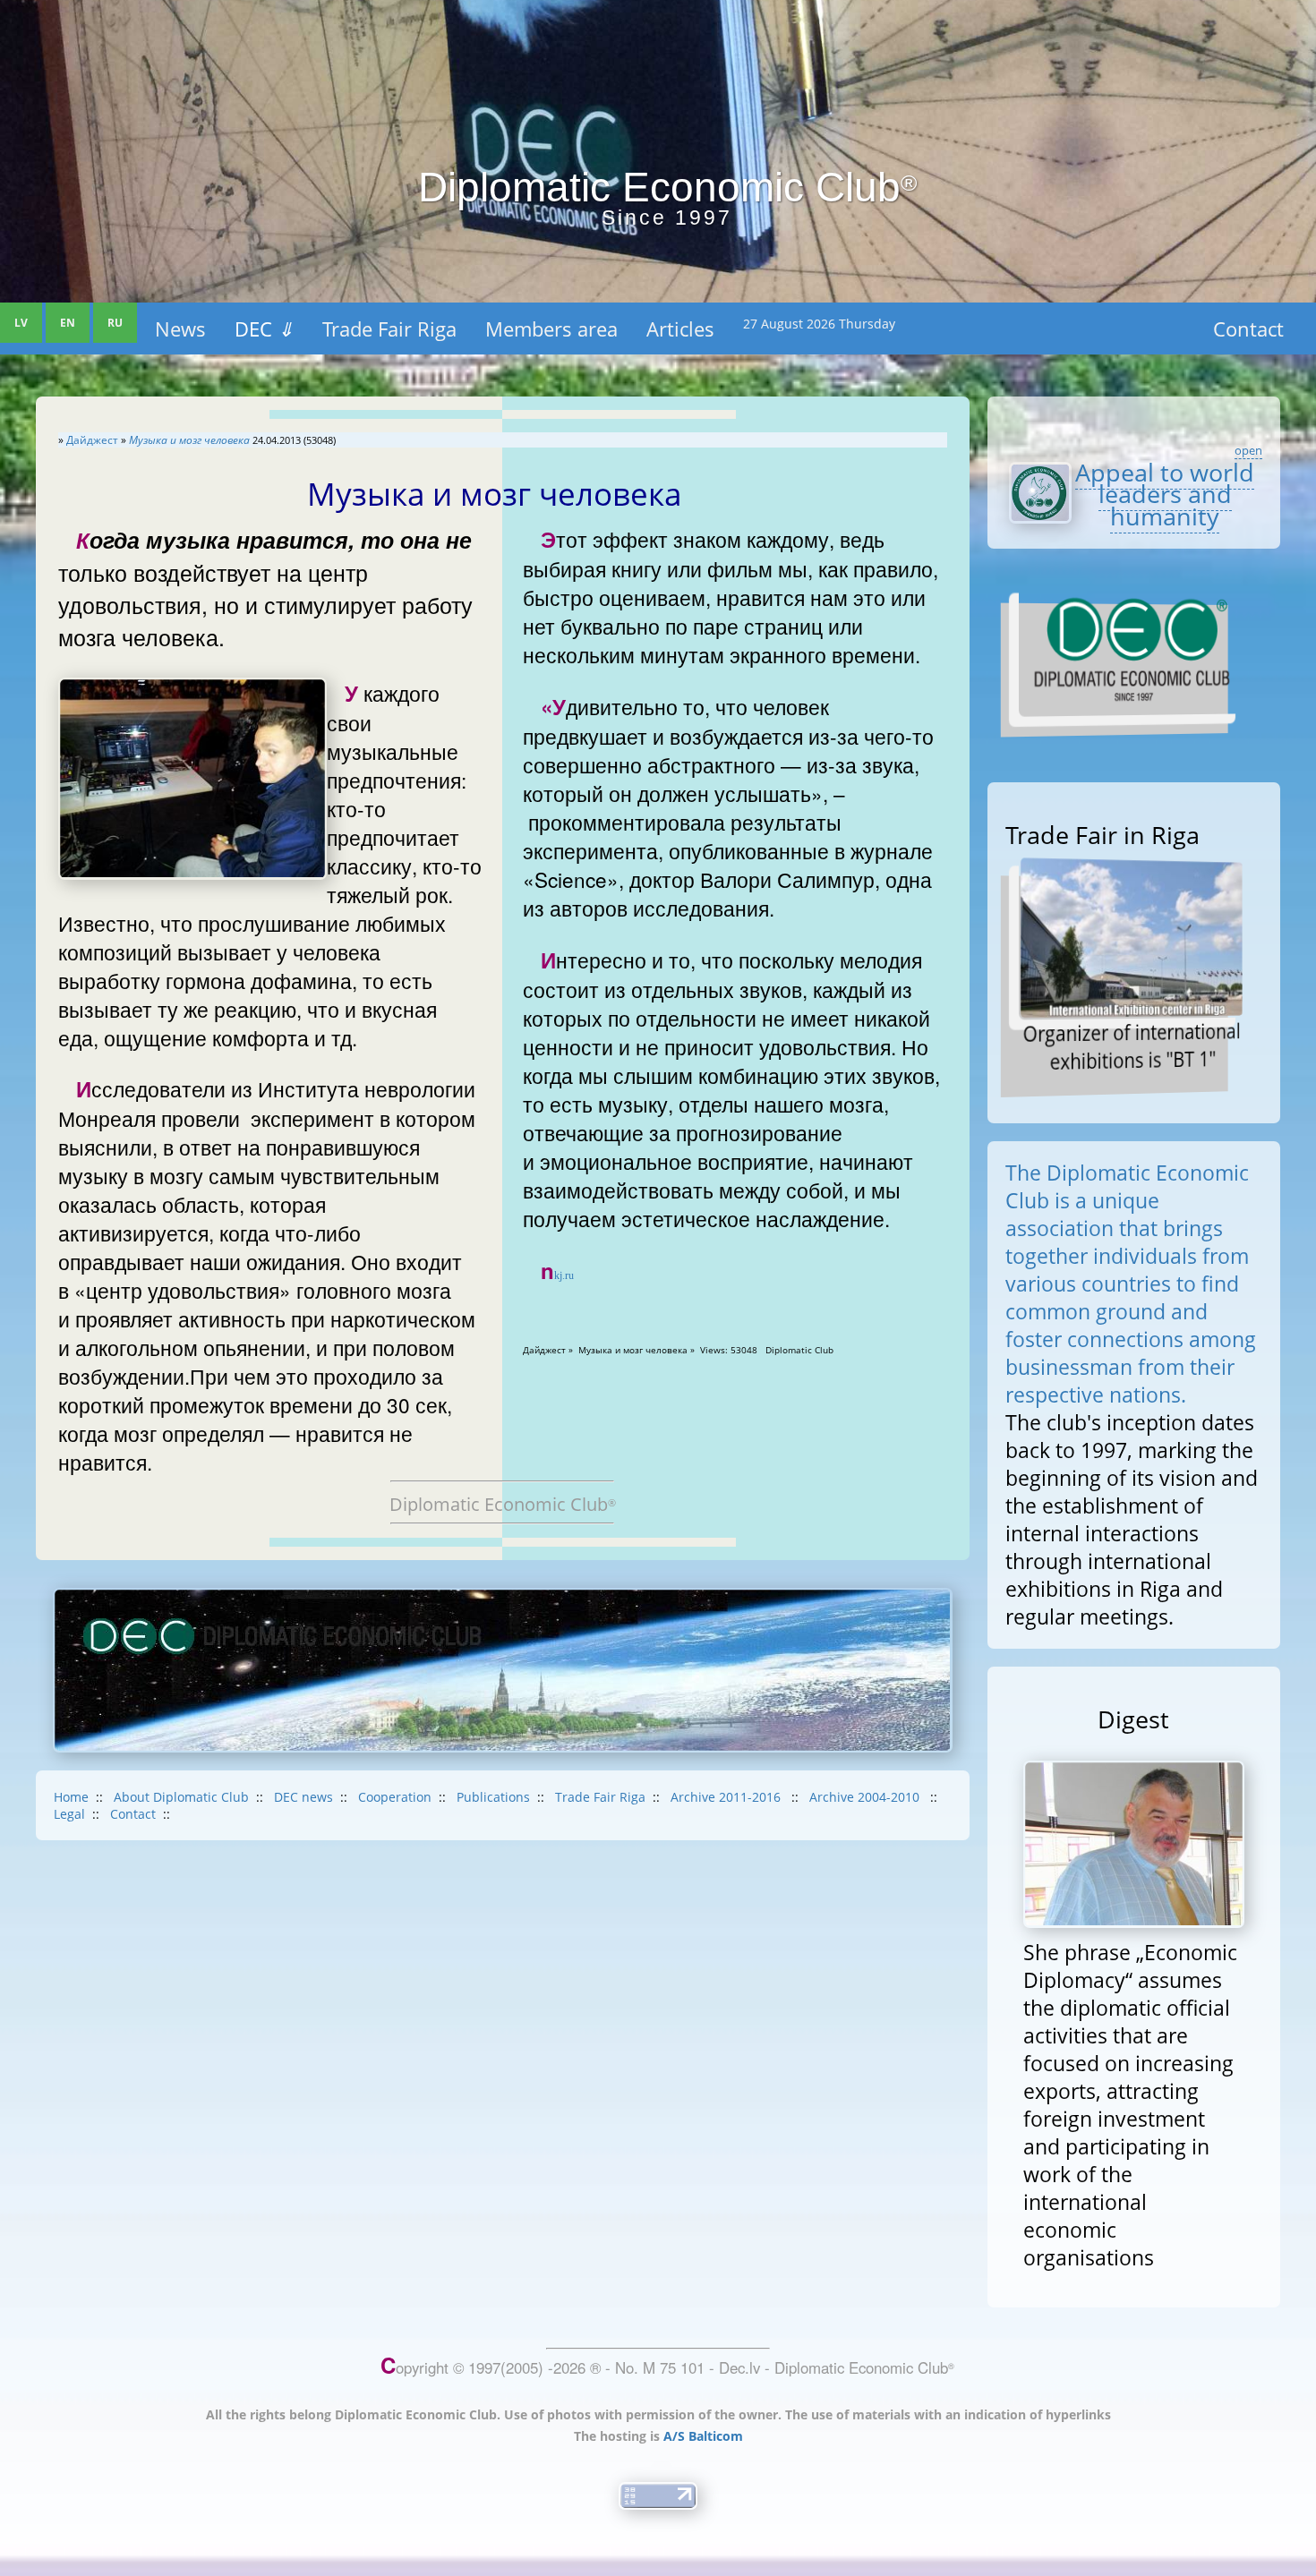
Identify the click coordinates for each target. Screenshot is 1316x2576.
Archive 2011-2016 (727, 1797)
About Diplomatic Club (181, 1797)
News (180, 328)
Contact (1248, 328)
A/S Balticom (703, 2436)
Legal (69, 1814)
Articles (680, 328)
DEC (264, 328)
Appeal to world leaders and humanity (1165, 494)
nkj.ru (557, 1275)
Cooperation (395, 1797)
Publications (493, 1797)
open (1248, 450)
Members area (551, 328)
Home (71, 1797)
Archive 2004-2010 (866, 1797)
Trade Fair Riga (389, 328)
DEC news (303, 1797)
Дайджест (92, 440)
